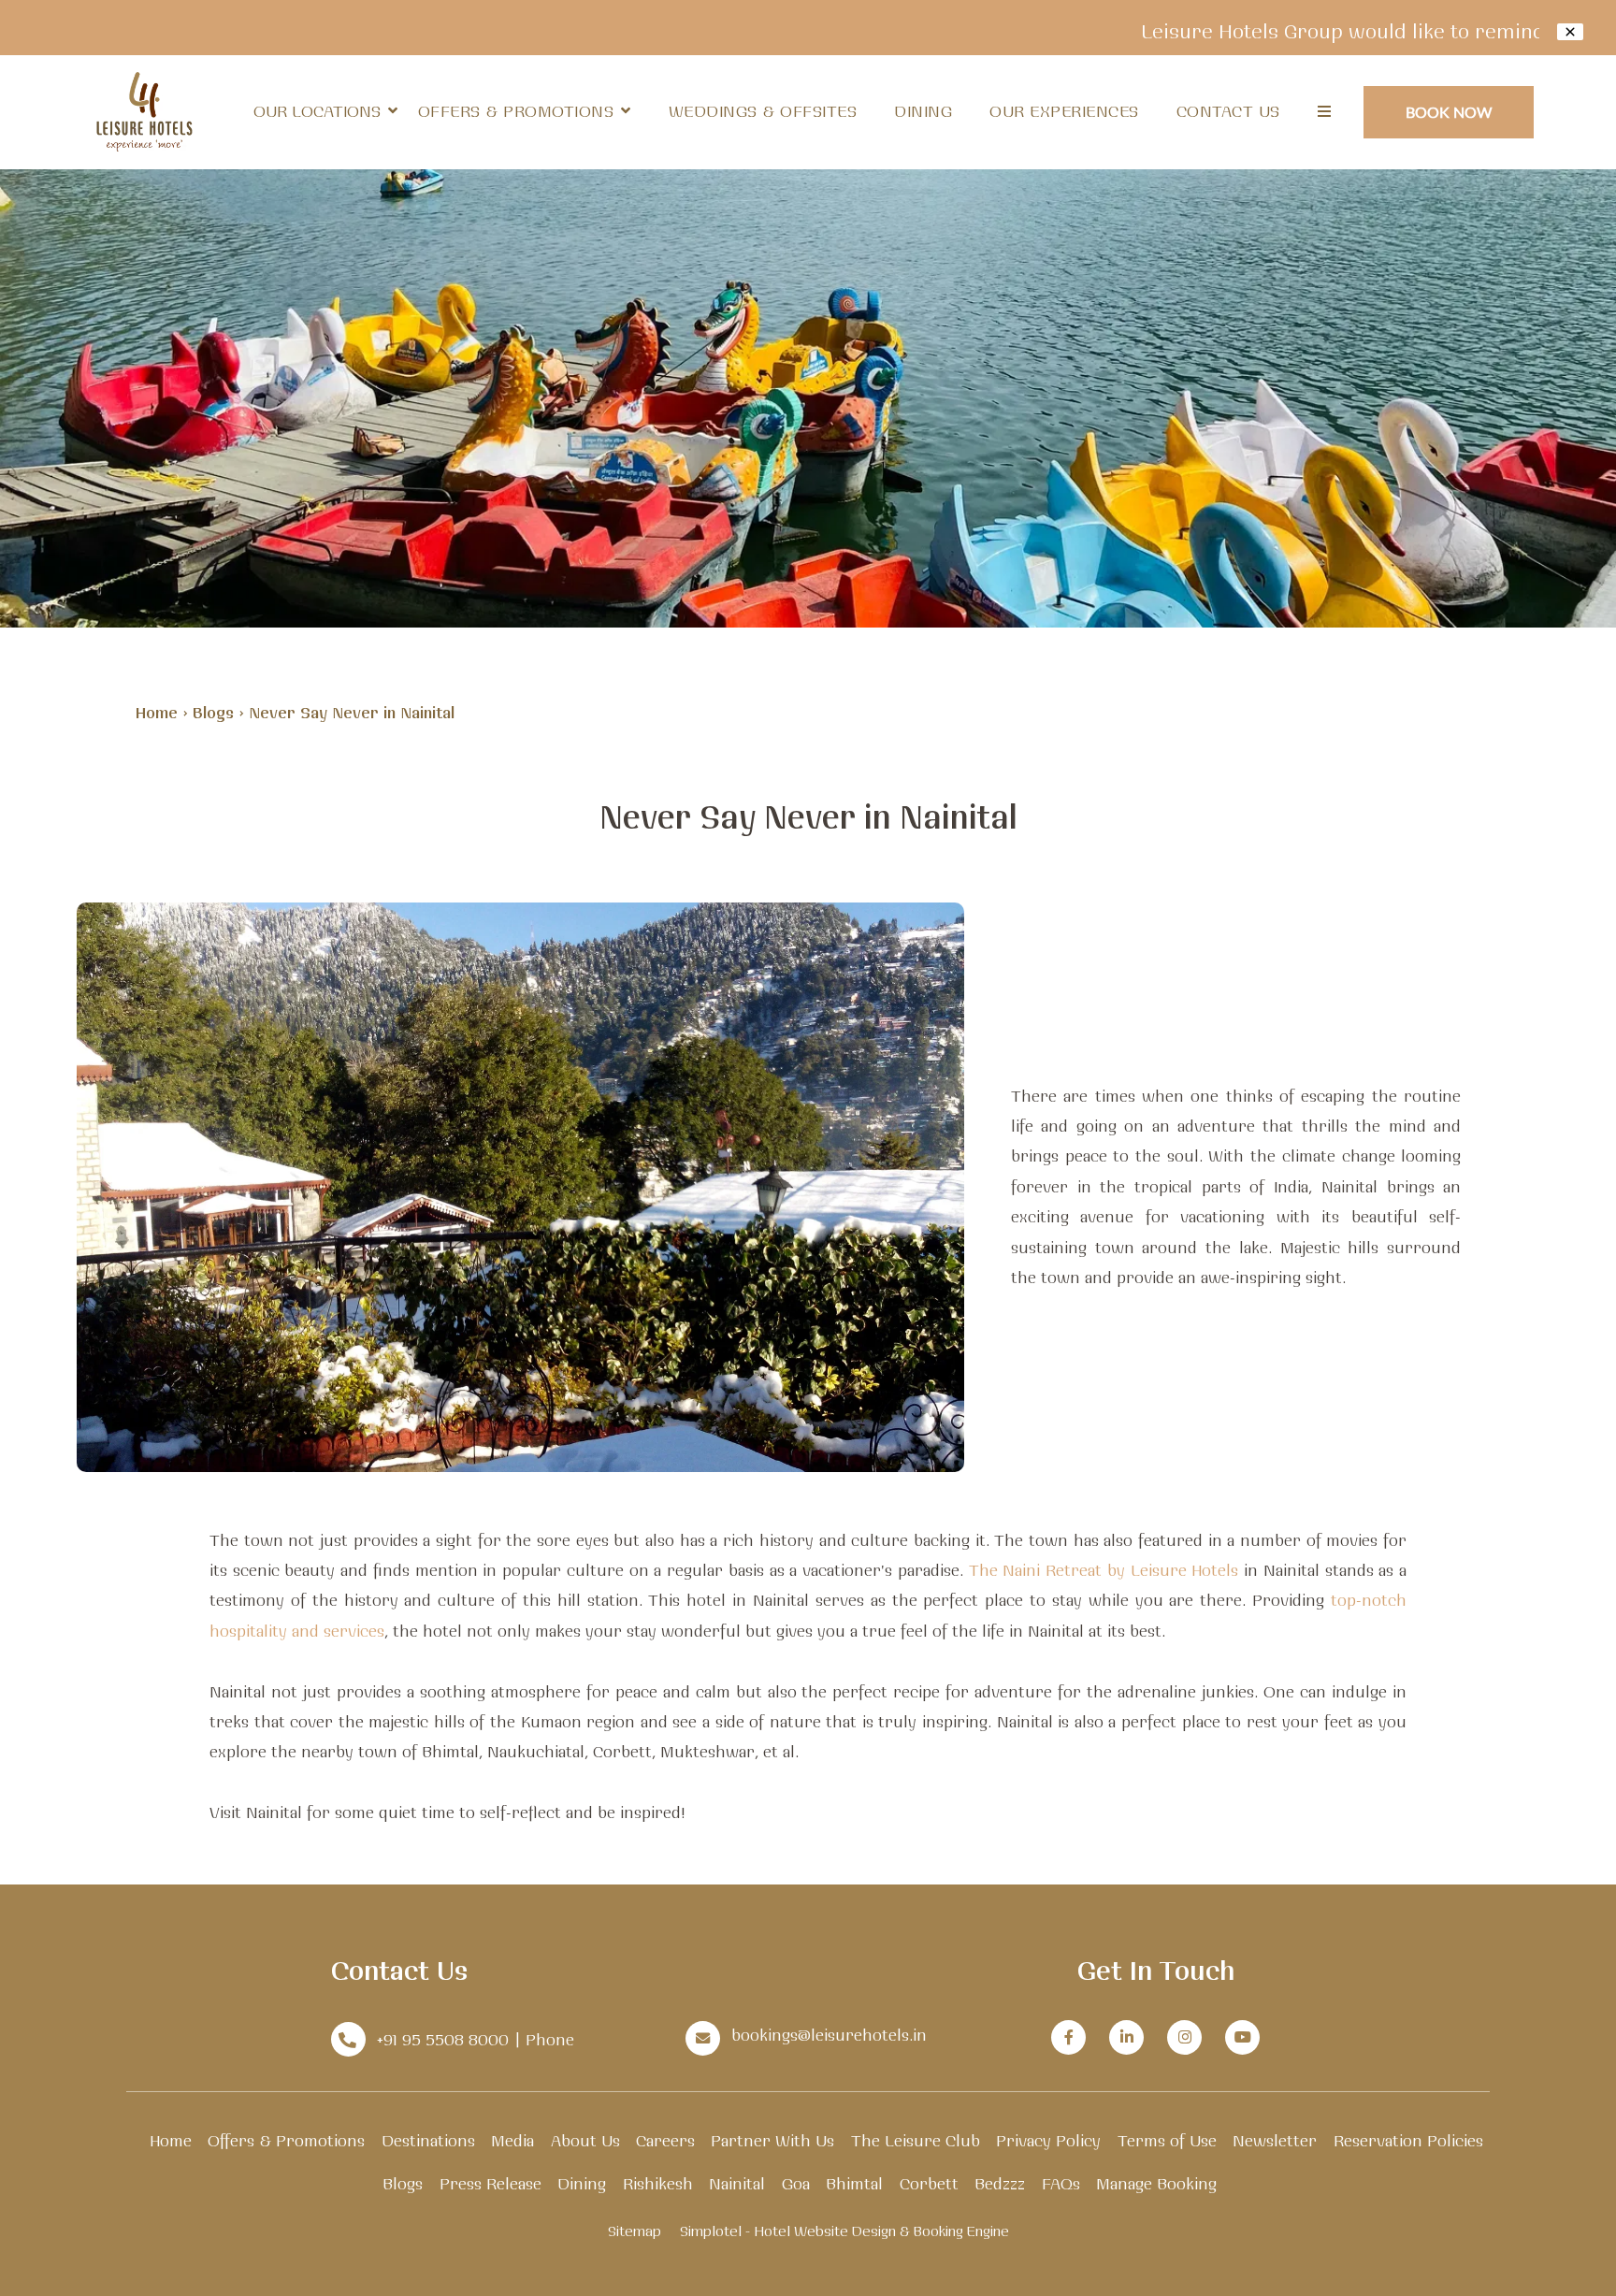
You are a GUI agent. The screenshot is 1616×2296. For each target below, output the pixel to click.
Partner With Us (772, 2140)
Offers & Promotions (516, 111)
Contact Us (1228, 111)
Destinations (428, 2140)
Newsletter (1275, 2140)
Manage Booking (1156, 2183)
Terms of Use (1167, 2140)
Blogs (213, 712)
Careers (665, 2140)
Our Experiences (1064, 111)
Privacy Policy (1048, 2140)
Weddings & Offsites (763, 111)
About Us (585, 2140)
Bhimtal (854, 2183)
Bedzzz (1000, 2183)
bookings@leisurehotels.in (829, 2035)
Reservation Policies (1408, 2140)
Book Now (1449, 112)
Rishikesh (658, 2183)
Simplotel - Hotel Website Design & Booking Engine (844, 2231)
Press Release (491, 2183)
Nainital (737, 2183)
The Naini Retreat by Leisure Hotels (1104, 1570)
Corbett (929, 2183)
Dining (923, 111)
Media (512, 2140)
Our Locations (317, 111)
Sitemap (635, 2231)
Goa (796, 2183)
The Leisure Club (916, 2140)
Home (157, 712)
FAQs (1061, 2183)
